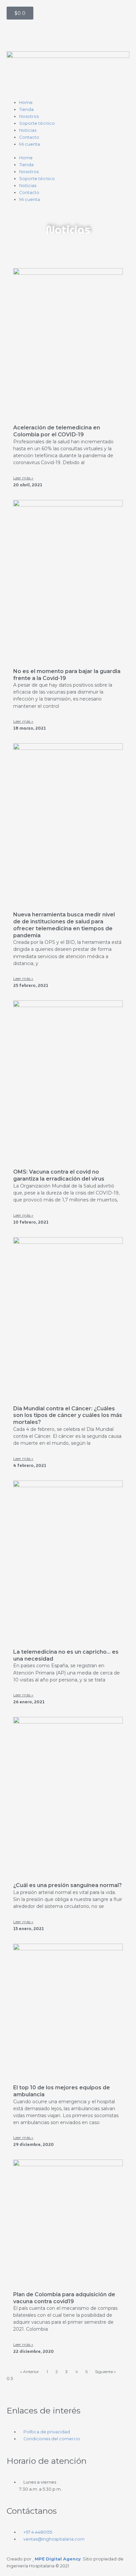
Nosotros (29, 116)
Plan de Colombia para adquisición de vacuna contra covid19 (64, 2298)
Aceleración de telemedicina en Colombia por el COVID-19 (57, 431)
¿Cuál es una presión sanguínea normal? (68, 1885)
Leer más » (23, 478)
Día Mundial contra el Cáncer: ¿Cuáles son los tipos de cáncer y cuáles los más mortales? (68, 1415)
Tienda (26, 109)
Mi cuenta (30, 144)
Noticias (28, 130)
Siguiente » (105, 2372)
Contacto (29, 137)
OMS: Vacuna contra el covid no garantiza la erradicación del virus (59, 1175)
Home (26, 102)
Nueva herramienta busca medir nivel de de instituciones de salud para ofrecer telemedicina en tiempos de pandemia (64, 925)
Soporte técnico (37, 123)
